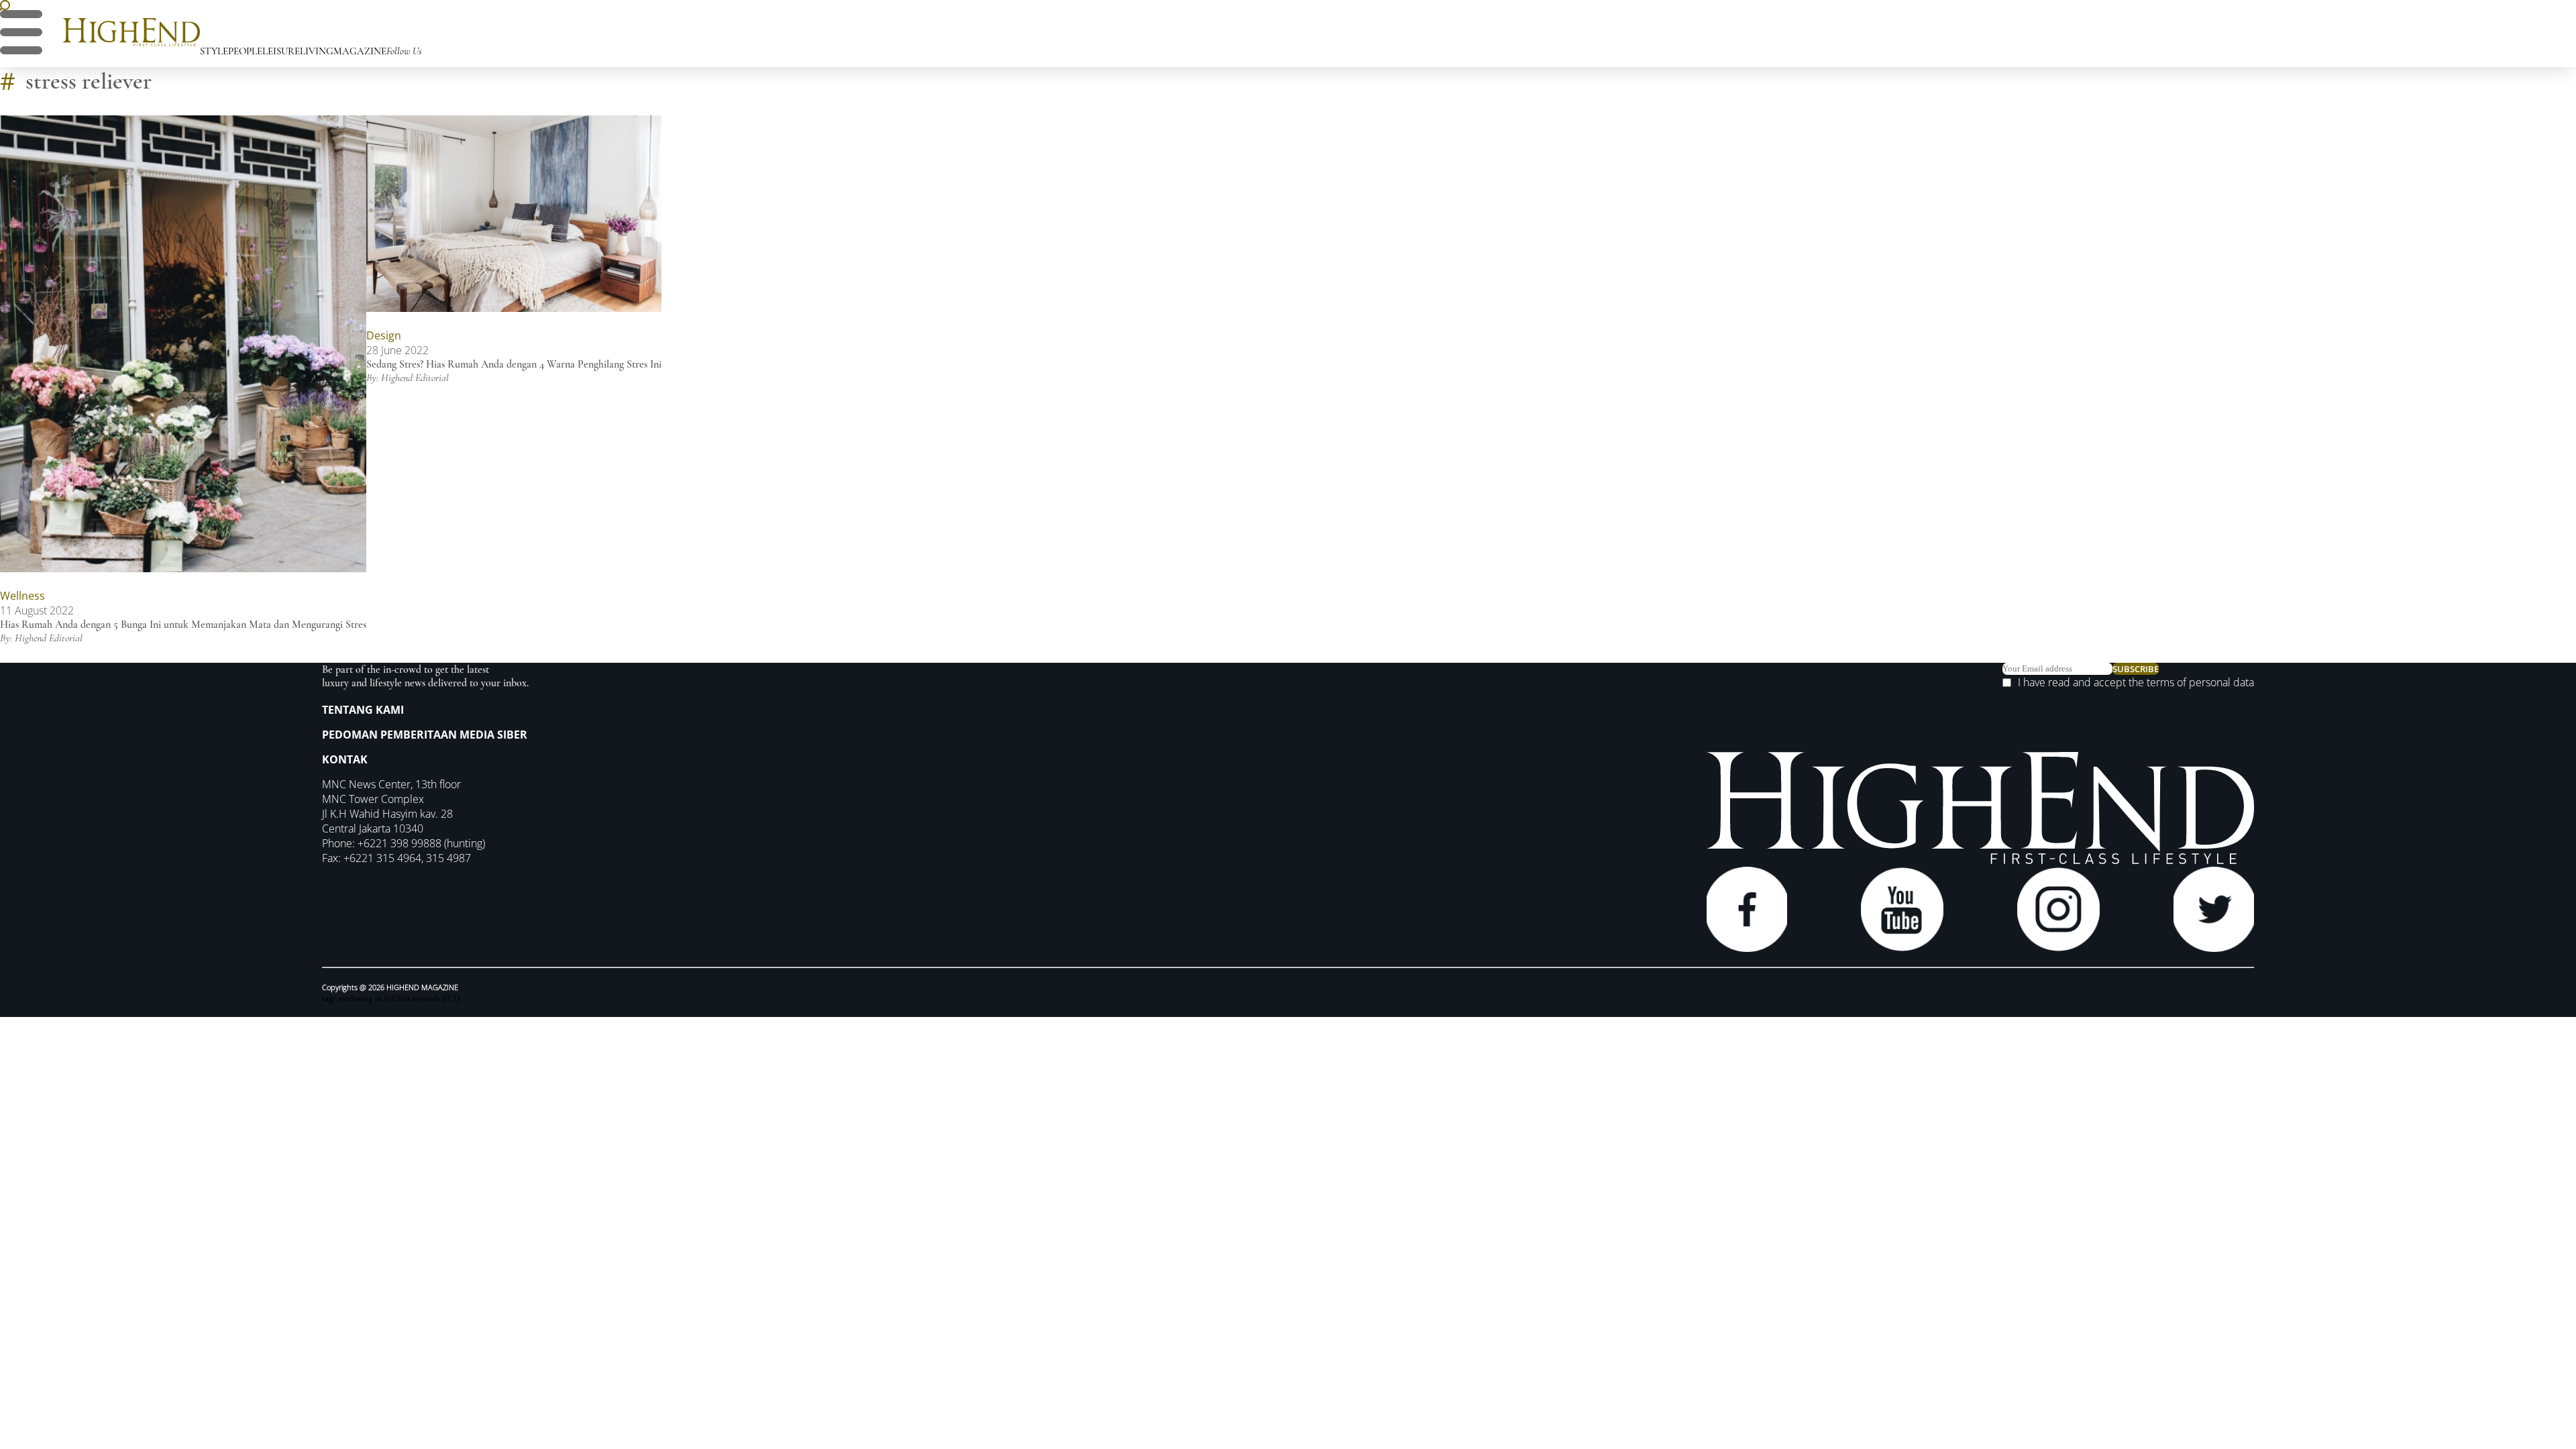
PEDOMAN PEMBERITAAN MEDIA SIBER (425, 735)
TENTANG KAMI (363, 710)
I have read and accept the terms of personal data (2136, 682)
